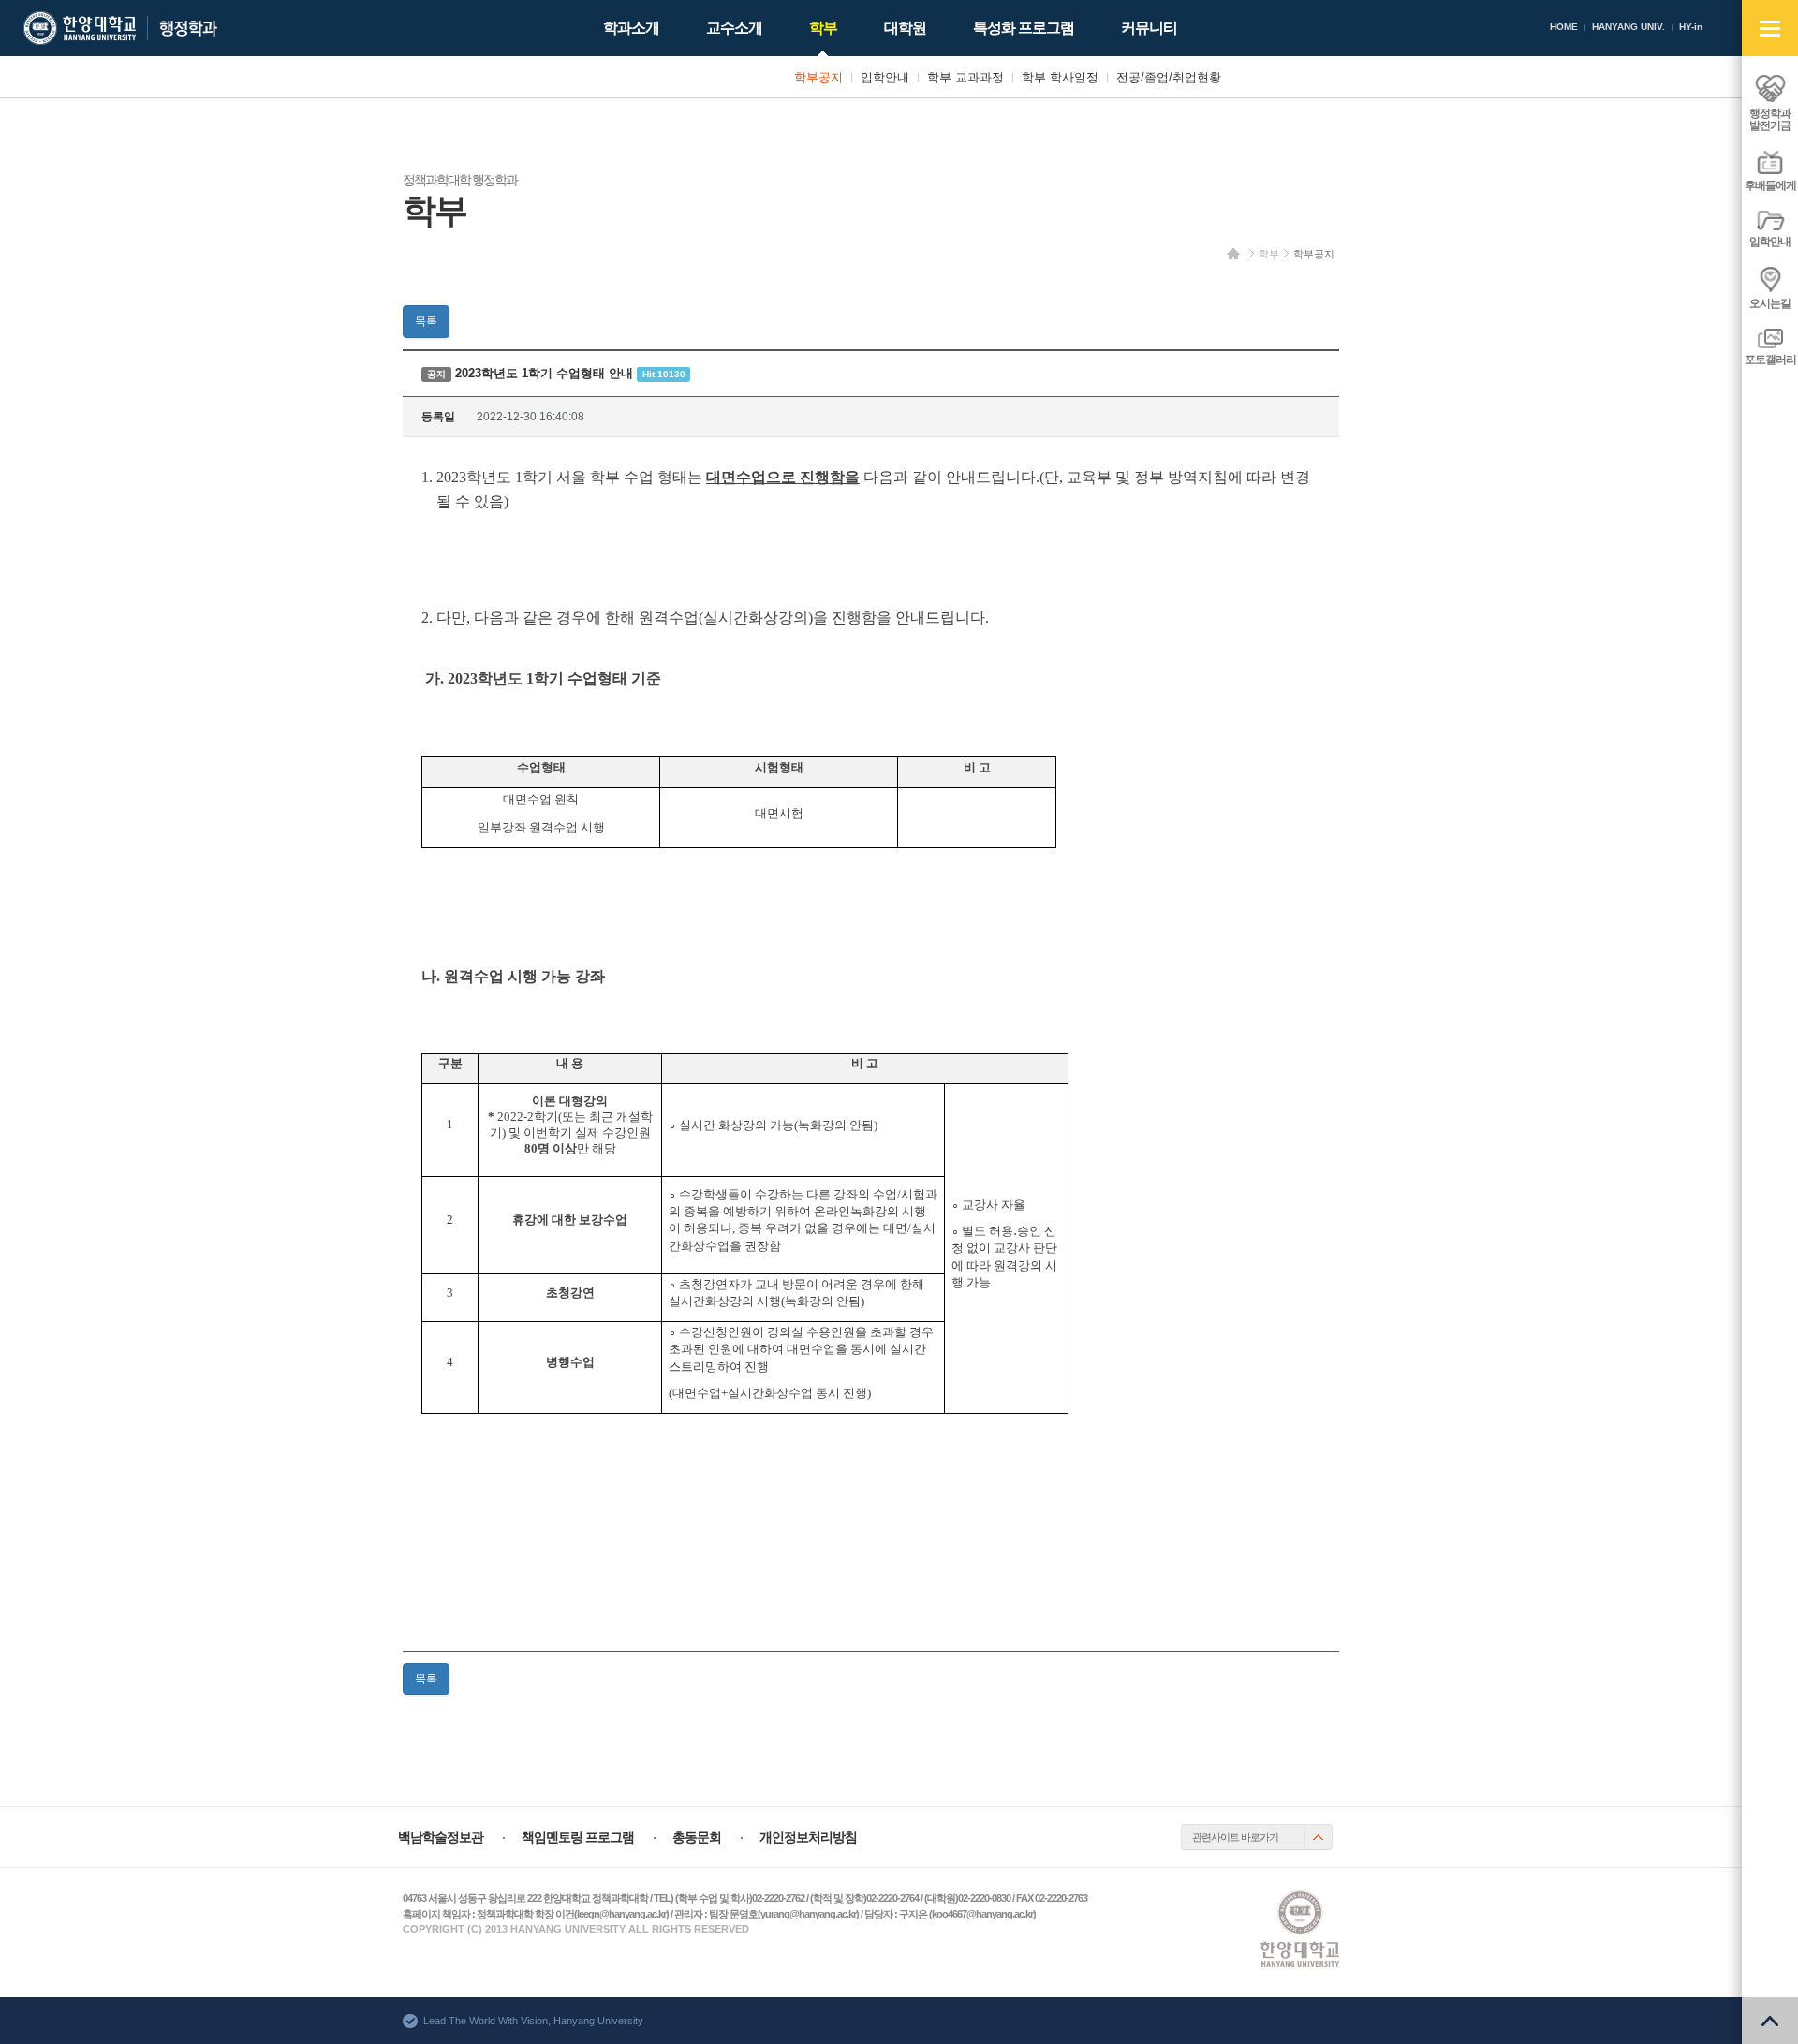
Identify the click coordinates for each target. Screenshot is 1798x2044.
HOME (1564, 27)
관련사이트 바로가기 (1235, 1837)
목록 (426, 321)
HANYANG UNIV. (1629, 27)
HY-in (1691, 27)
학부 (1269, 254)
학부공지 (1314, 254)
